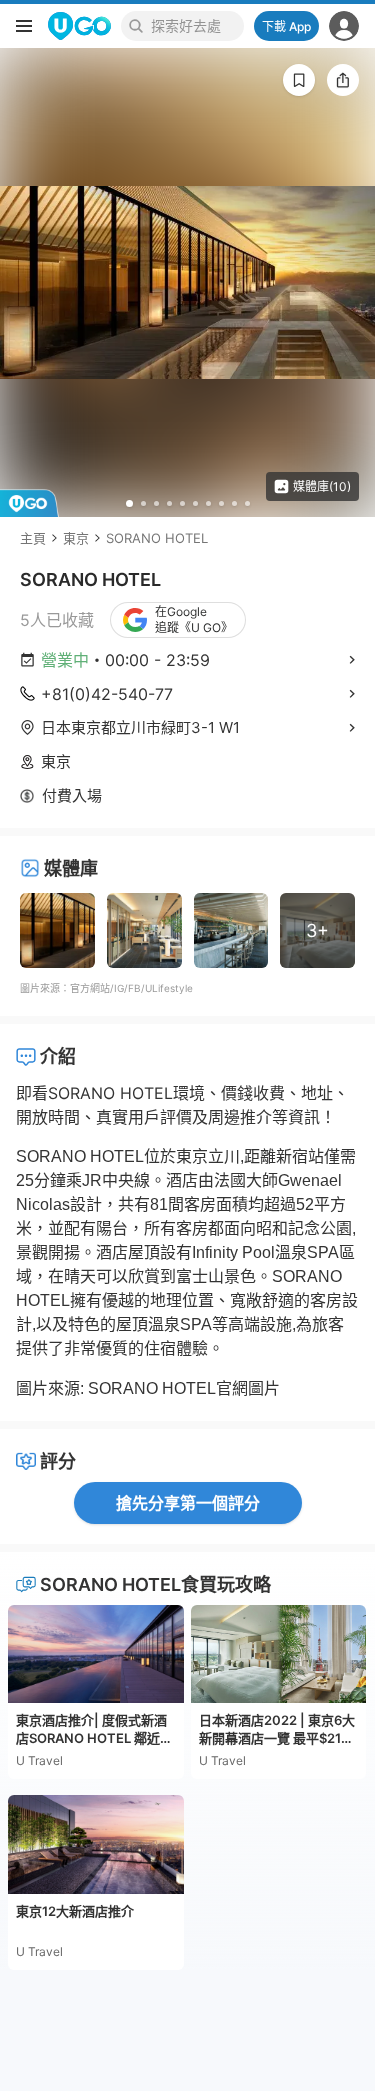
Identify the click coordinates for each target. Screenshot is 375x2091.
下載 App (286, 26)
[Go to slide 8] (221, 503)
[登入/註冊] (344, 26)
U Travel (39, 1760)
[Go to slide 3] (156, 503)
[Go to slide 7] (208, 503)
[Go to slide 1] (129, 503)
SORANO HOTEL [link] (157, 538)
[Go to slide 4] (169, 503)
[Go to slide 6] (195, 503)
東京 (76, 538)
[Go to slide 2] (143, 503)
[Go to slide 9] (234, 503)
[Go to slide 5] (182, 503)
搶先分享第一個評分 (188, 1503)
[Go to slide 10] (247, 503)
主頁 (33, 538)
